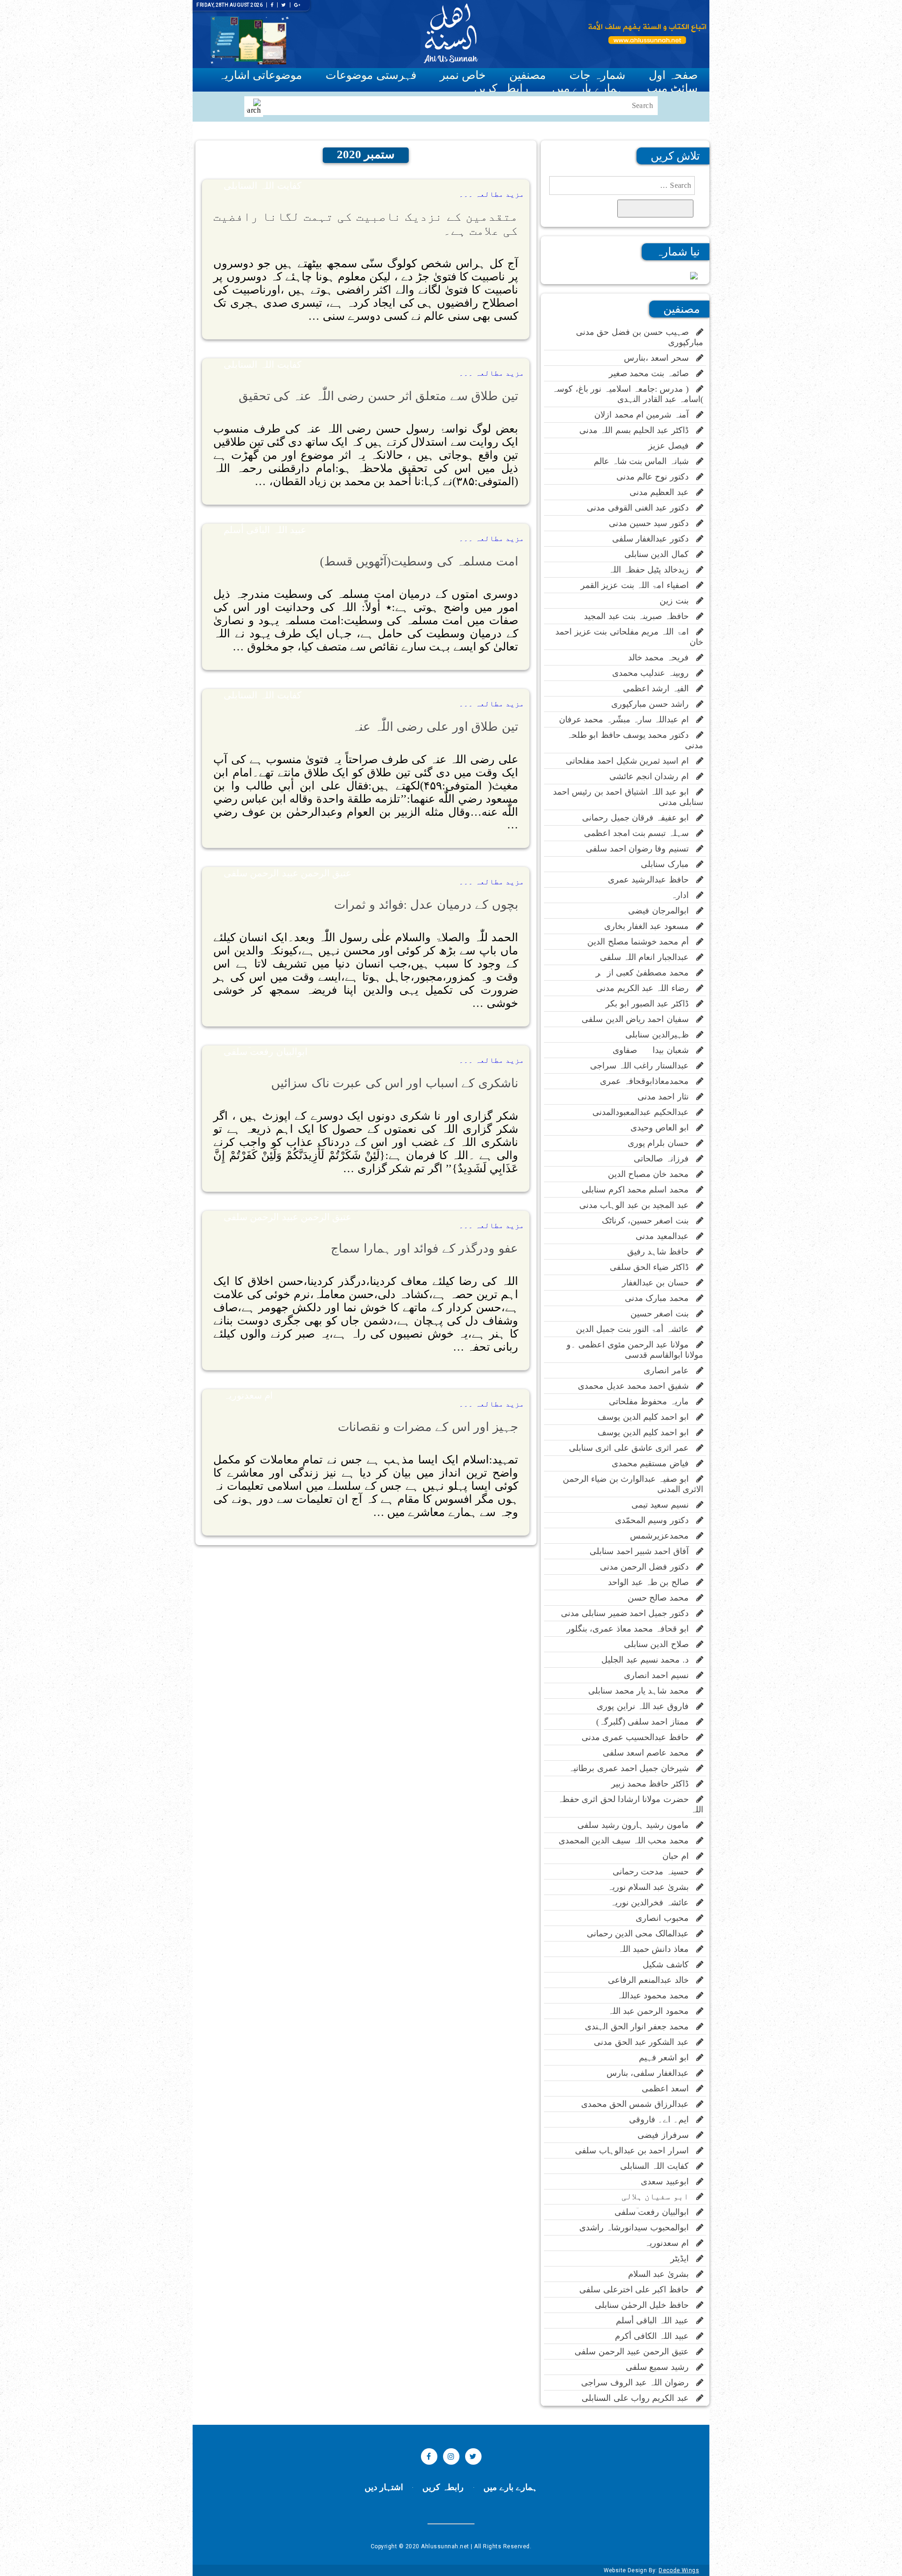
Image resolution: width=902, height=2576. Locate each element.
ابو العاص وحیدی (663, 1128)
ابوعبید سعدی (669, 2181)
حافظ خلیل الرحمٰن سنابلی (645, 2305)
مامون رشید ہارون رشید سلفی (637, 1825)
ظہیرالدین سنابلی (661, 1035)
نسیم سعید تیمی (664, 1505)
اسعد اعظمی (669, 2089)
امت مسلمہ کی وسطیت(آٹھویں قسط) (419, 561)
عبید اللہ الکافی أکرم (656, 2336)
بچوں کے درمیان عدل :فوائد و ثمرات (426, 905)
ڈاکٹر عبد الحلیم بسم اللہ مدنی (638, 430)
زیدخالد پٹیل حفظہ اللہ (652, 570)
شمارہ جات (597, 75)
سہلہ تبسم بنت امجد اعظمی (640, 833)
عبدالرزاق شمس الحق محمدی (639, 2104)
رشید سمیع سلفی (661, 2367)
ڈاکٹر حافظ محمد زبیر (654, 1784)
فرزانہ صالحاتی (665, 1159)
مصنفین (528, 75)
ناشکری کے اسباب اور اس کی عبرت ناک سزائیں (394, 1083)
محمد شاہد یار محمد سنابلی (642, 1691)
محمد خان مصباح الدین (652, 1174)
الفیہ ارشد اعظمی (660, 688)
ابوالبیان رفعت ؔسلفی (266, 1052)
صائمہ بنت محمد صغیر (653, 373)
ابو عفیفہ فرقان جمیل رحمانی (639, 818)
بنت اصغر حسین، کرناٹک (649, 1221)
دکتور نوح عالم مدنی (656, 477)
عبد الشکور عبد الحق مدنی (645, 2042)
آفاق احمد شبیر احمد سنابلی (643, 1551)
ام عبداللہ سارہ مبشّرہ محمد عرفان (628, 719)
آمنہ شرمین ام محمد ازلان (645, 415)
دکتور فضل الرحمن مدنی (648, 1567)
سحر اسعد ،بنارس (660, 358)
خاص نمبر (463, 75)
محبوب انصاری (666, 1918)
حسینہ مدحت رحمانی (654, 1872)
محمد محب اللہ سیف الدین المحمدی (627, 1841)
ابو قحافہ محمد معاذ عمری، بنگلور (631, 1629)
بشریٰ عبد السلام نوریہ (652, 1887)
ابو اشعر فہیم (668, 2058)
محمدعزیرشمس (663, 1536)
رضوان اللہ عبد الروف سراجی (639, 2383)
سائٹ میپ (672, 88)
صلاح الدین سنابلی (660, 1644)
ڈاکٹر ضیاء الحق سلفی (653, 1267)
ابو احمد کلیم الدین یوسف (647, 1417)
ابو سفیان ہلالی (659, 2197)
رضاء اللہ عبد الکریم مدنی (646, 988)
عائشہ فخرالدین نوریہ (653, 1903)
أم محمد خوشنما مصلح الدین (642, 942)
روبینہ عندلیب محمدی (654, 673)
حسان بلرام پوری (662, 1143)
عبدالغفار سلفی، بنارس (651, 2073)
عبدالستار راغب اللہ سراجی (643, 1066)
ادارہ (684, 895)
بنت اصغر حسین (663, 1314)
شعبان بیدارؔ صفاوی (654, 1050)
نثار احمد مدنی (667, 1097)
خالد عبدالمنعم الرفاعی (652, 1980)
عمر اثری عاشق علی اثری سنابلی (633, 1448)
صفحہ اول (673, 75)
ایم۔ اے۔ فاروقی (663, 2120)
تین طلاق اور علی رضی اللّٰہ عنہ (435, 727)
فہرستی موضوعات (371, 75)
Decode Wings (679, 2570)
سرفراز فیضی (667, 2135)
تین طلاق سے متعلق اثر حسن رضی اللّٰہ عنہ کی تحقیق (378, 396)
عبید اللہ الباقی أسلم (265, 530)
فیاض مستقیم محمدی (654, 1463)
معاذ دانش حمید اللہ (657, 1949)
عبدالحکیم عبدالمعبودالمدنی (644, 1112)
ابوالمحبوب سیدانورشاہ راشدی (638, 2228)
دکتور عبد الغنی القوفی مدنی (642, 508)
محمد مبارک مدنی (661, 1298)
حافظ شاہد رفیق (662, 1252)
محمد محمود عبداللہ (657, 1996)
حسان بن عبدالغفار (659, 1283)
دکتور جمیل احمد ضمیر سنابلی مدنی (629, 1613)
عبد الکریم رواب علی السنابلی (639, 2398)
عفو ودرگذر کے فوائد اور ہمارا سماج (424, 1249)
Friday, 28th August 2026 (229, 5)
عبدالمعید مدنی (666, 1236)
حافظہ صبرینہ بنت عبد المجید (640, 616)
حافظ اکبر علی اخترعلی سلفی (638, 2290)
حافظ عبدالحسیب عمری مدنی (639, 1737)
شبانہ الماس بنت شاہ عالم (645, 461)
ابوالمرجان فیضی (662, 911)
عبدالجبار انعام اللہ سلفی (648, 957)
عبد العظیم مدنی (663, 492)
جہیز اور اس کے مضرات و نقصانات (428, 1427)
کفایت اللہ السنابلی (263, 186)
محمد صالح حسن (662, 1598)
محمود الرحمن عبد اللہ (652, 2011)
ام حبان (679, 1856)
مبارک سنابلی (669, 864)
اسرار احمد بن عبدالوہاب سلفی (636, 2151)
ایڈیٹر (683, 2259)
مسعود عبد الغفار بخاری (650, 926)
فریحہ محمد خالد (662, 658)
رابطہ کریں (501, 88)
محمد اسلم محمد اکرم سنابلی (639, 1190)
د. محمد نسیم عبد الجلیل (649, 1660)
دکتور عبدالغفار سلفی (654, 539)
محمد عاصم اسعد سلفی (649, 1753)
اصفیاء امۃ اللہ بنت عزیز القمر (638, 585)
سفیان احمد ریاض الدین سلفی (639, 1019)
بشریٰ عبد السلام (662, 2274)
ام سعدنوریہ (248, 1395)
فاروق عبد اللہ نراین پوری (646, 1706)
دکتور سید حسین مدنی (653, 523)
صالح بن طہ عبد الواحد (652, 1582)
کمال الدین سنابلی (660, 554)
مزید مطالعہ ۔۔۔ (492, 194)
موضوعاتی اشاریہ (260, 75)
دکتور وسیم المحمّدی (656, 1520)
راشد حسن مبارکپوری (654, 704)
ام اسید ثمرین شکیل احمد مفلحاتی (631, 761)
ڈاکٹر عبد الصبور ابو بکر (651, 1004)
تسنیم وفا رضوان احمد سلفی (641, 849)
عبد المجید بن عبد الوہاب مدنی (638, 1205)
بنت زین (678, 601)
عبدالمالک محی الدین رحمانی (642, 1934)
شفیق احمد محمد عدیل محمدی (637, 1386)
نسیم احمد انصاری (660, 1675)
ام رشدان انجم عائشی (653, 776)
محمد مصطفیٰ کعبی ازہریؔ (639, 973)
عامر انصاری (670, 1370)
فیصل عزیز (672, 446)
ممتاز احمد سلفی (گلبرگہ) (646, 1722)
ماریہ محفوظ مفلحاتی (653, 1401)
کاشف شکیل (669, 1965)
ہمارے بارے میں (588, 88)
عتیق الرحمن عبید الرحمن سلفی (288, 873)
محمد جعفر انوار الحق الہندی (641, 2027)
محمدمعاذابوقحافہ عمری (648, 1081)
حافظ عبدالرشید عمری (652, 880)
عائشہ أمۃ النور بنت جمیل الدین (636, 1329)
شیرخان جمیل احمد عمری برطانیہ (632, 1768)
